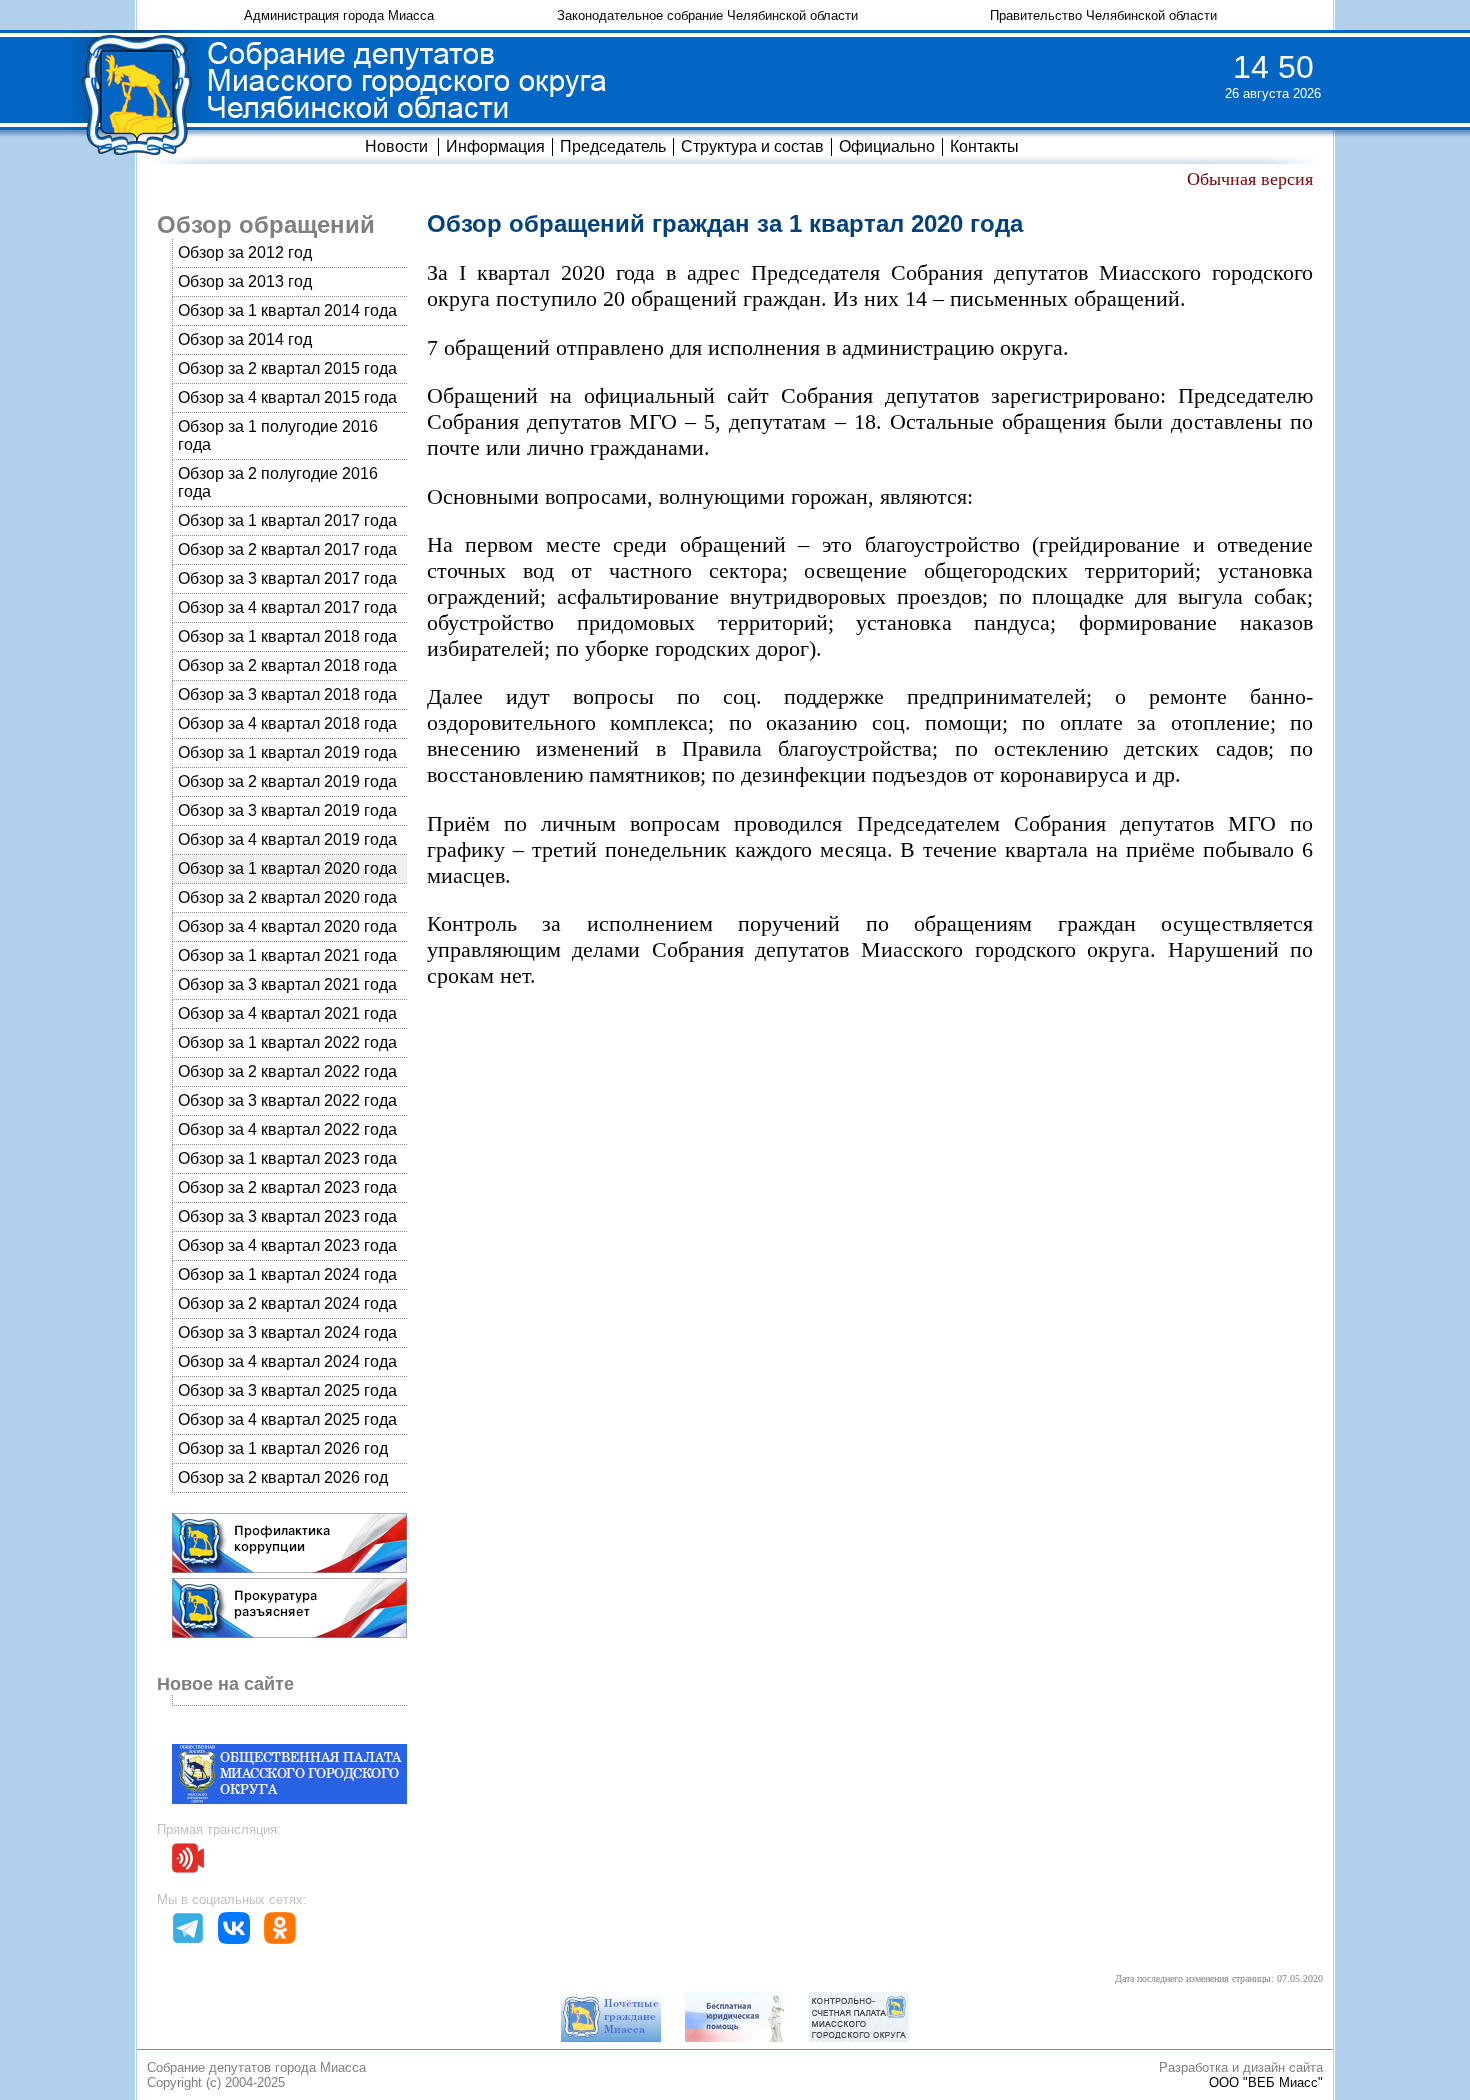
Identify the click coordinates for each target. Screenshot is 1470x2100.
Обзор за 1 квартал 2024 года (287, 1274)
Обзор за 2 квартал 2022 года (287, 1071)
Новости (396, 146)
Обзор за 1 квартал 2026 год (283, 1448)
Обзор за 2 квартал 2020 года (287, 897)
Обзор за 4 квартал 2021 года (287, 1013)
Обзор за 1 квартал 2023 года (287, 1158)
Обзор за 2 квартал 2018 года (287, 665)
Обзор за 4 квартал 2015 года (287, 397)
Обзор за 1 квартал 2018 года (287, 636)
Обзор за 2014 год (245, 339)
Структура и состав (752, 146)
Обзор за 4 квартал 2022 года (287, 1129)
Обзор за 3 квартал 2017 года (287, 578)
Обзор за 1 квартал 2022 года (287, 1042)
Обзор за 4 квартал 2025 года (287, 1419)
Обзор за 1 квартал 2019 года (287, 752)
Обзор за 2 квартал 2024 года (287, 1303)
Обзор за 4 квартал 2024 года (287, 1361)
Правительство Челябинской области (1103, 15)
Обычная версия (1250, 179)
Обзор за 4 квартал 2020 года (287, 926)
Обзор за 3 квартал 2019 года (287, 810)
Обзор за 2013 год (245, 281)
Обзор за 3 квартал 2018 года (287, 694)
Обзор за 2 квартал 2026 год (283, 1477)
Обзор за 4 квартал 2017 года (287, 607)
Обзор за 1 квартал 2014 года (287, 310)
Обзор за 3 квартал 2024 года (287, 1332)
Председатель (613, 146)
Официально (887, 146)
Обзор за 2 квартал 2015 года (287, 368)
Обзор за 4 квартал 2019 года (287, 839)
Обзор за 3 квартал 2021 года (287, 984)
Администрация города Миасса (339, 15)
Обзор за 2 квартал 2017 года (287, 549)
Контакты (984, 146)
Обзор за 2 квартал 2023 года (287, 1187)
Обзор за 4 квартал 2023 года (287, 1245)
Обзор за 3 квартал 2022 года (287, 1100)
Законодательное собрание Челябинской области (707, 15)
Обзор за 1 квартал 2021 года (287, 955)
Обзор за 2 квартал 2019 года (287, 781)
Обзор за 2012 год (245, 252)
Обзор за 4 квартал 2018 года (287, 723)
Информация (495, 146)
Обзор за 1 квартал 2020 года (287, 868)
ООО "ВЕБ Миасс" (1266, 2082)
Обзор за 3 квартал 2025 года (287, 1390)
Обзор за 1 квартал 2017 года (287, 520)
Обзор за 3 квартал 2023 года (287, 1216)
